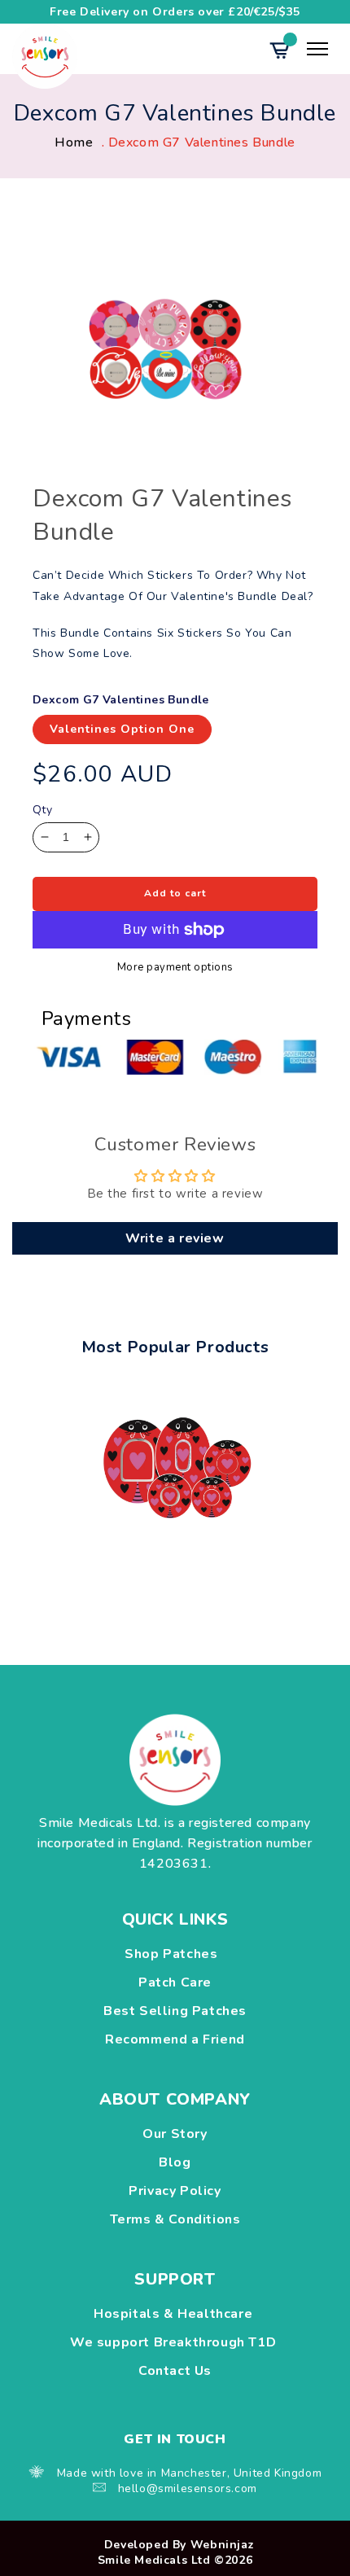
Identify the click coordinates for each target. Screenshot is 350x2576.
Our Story (175, 2134)
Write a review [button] (175, 1238)
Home (74, 142)
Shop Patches (175, 1954)
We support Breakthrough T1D (175, 2342)
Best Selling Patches (175, 2011)
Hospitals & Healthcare (175, 2314)
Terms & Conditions (175, 2219)
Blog (175, 2162)
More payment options (175, 968)
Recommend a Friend (175, 2039)
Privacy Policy (175, 2191)
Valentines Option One (122, 729)
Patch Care (175, 1982)
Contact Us (175, 2371)
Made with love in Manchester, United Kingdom (189, 2473)
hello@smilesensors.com (188, 2488)
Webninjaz (222, 2545)
